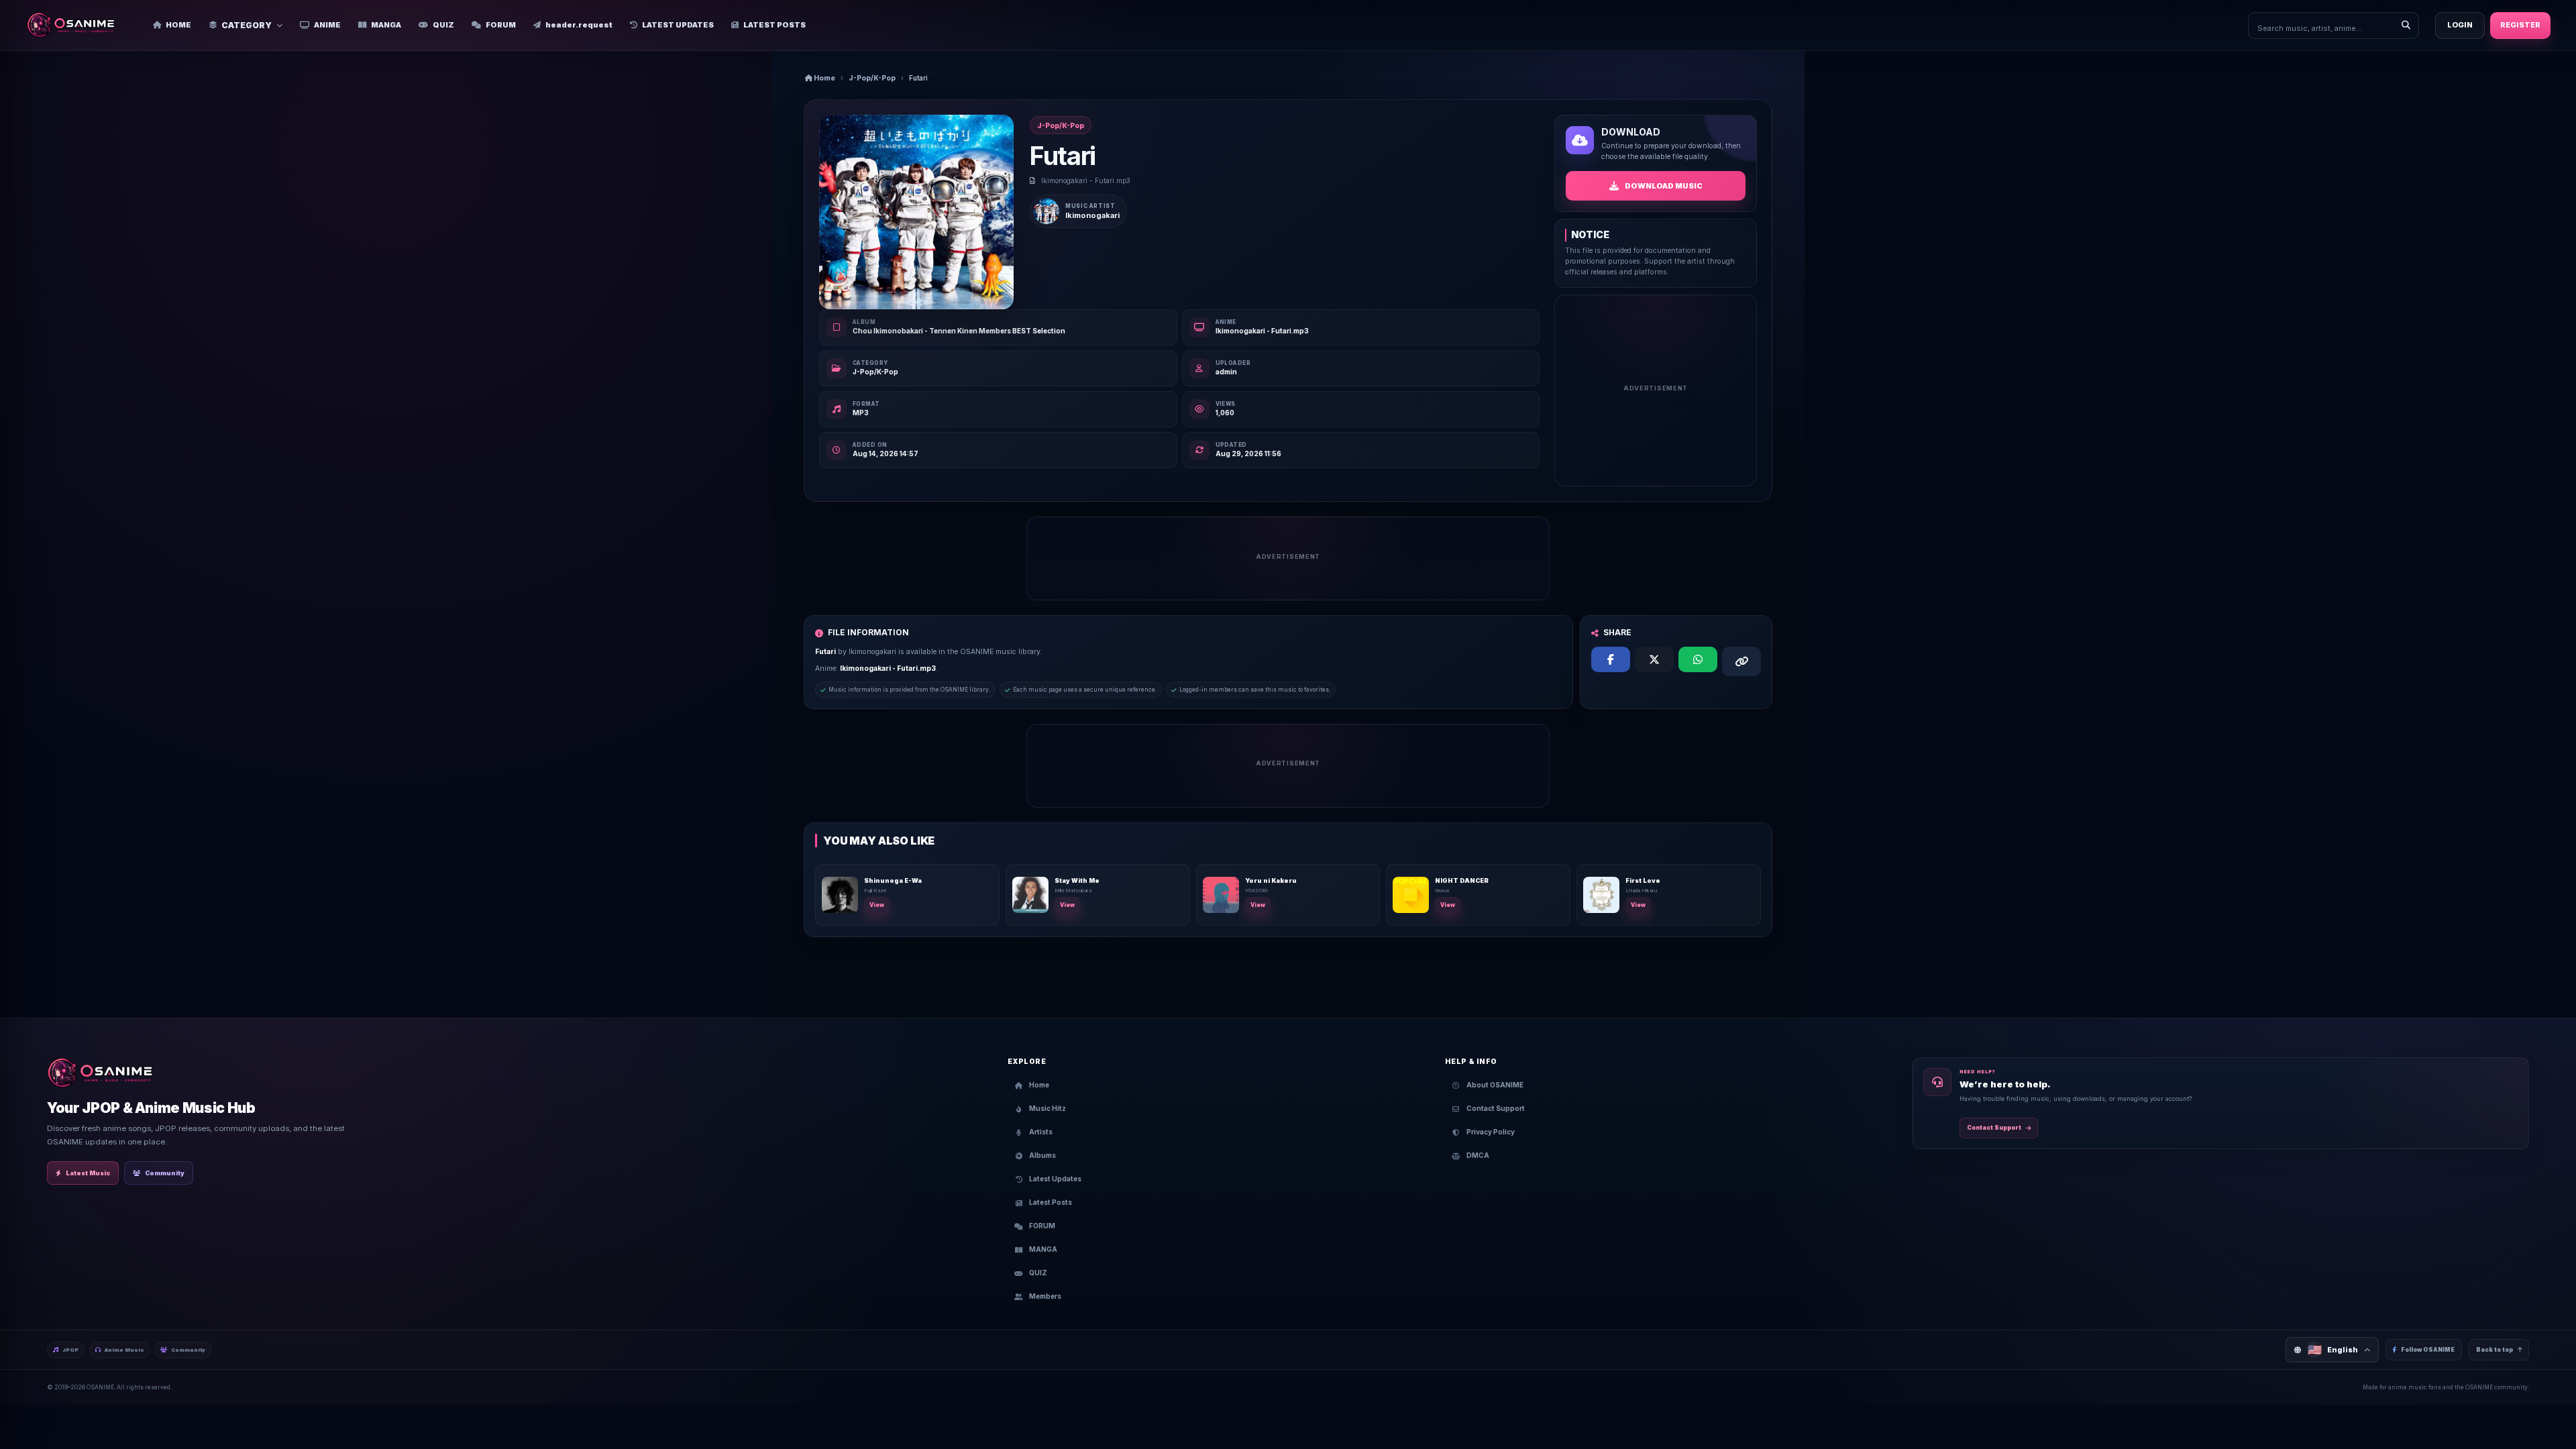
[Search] (2406, 25)
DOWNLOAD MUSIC (1664, 186)
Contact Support (1994, 1128)
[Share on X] (1654, 659)
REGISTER (2520, 25)
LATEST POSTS (774, 25)
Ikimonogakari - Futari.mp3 (1262, 331)
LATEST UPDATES (678, 25)
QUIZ (443, 25)
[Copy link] (1741, 661)
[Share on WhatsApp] (1698, 659)
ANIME (327, 25)
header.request (579, 25)
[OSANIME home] (77, 25)
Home (824, 78)
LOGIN (2460, 25)
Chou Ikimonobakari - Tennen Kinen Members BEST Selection (959, 331)
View (877, 905)
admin (1226, 372)
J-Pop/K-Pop (872, 78)
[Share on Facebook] (1611, 659)
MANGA (386, 25)
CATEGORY (247, 25)
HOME (178, 25)
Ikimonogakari (1092, 215)
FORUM (501, 25)
